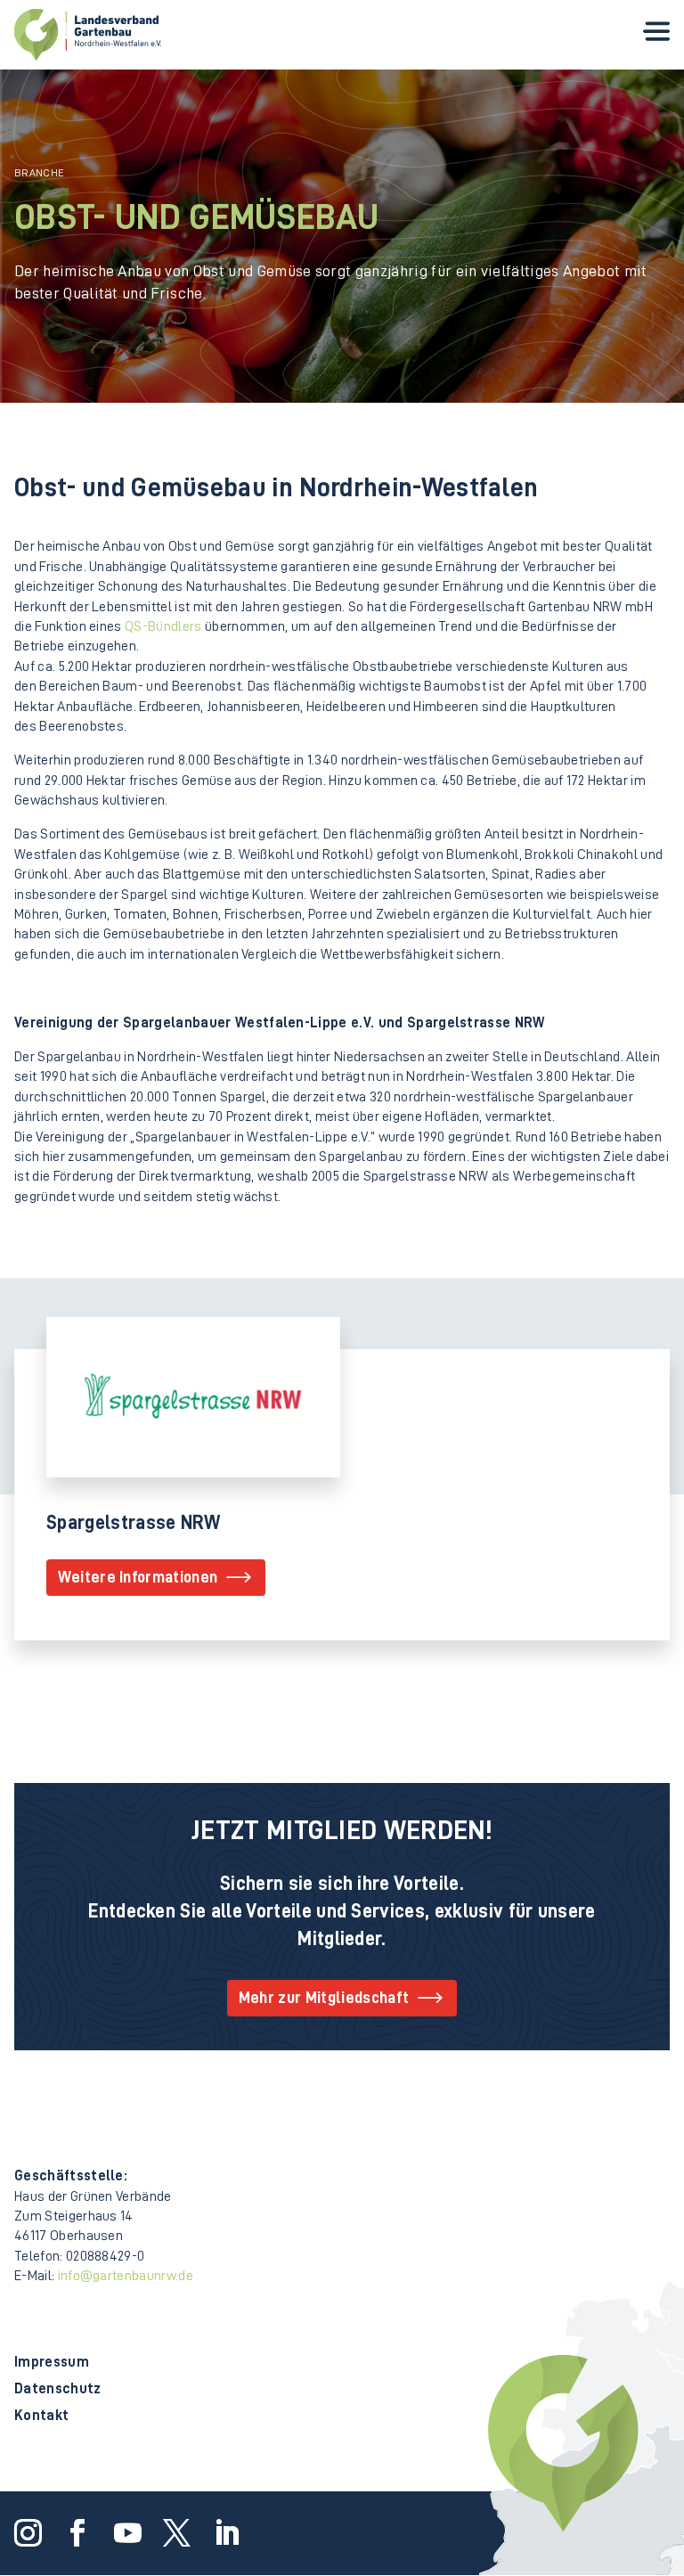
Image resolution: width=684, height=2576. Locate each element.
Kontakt (41, 2416)
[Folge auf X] (174, 2530)
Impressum (52, 2363)
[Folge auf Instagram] (25, 2530)
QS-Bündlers (163, 626)
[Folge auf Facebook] (75, 2530)
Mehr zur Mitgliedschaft (324, 1998)
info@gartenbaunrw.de (126, 2276)
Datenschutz (58, 2389)
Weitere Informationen (138, 1577)
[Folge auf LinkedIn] (223, 2530)
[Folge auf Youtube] (124, 2530)
